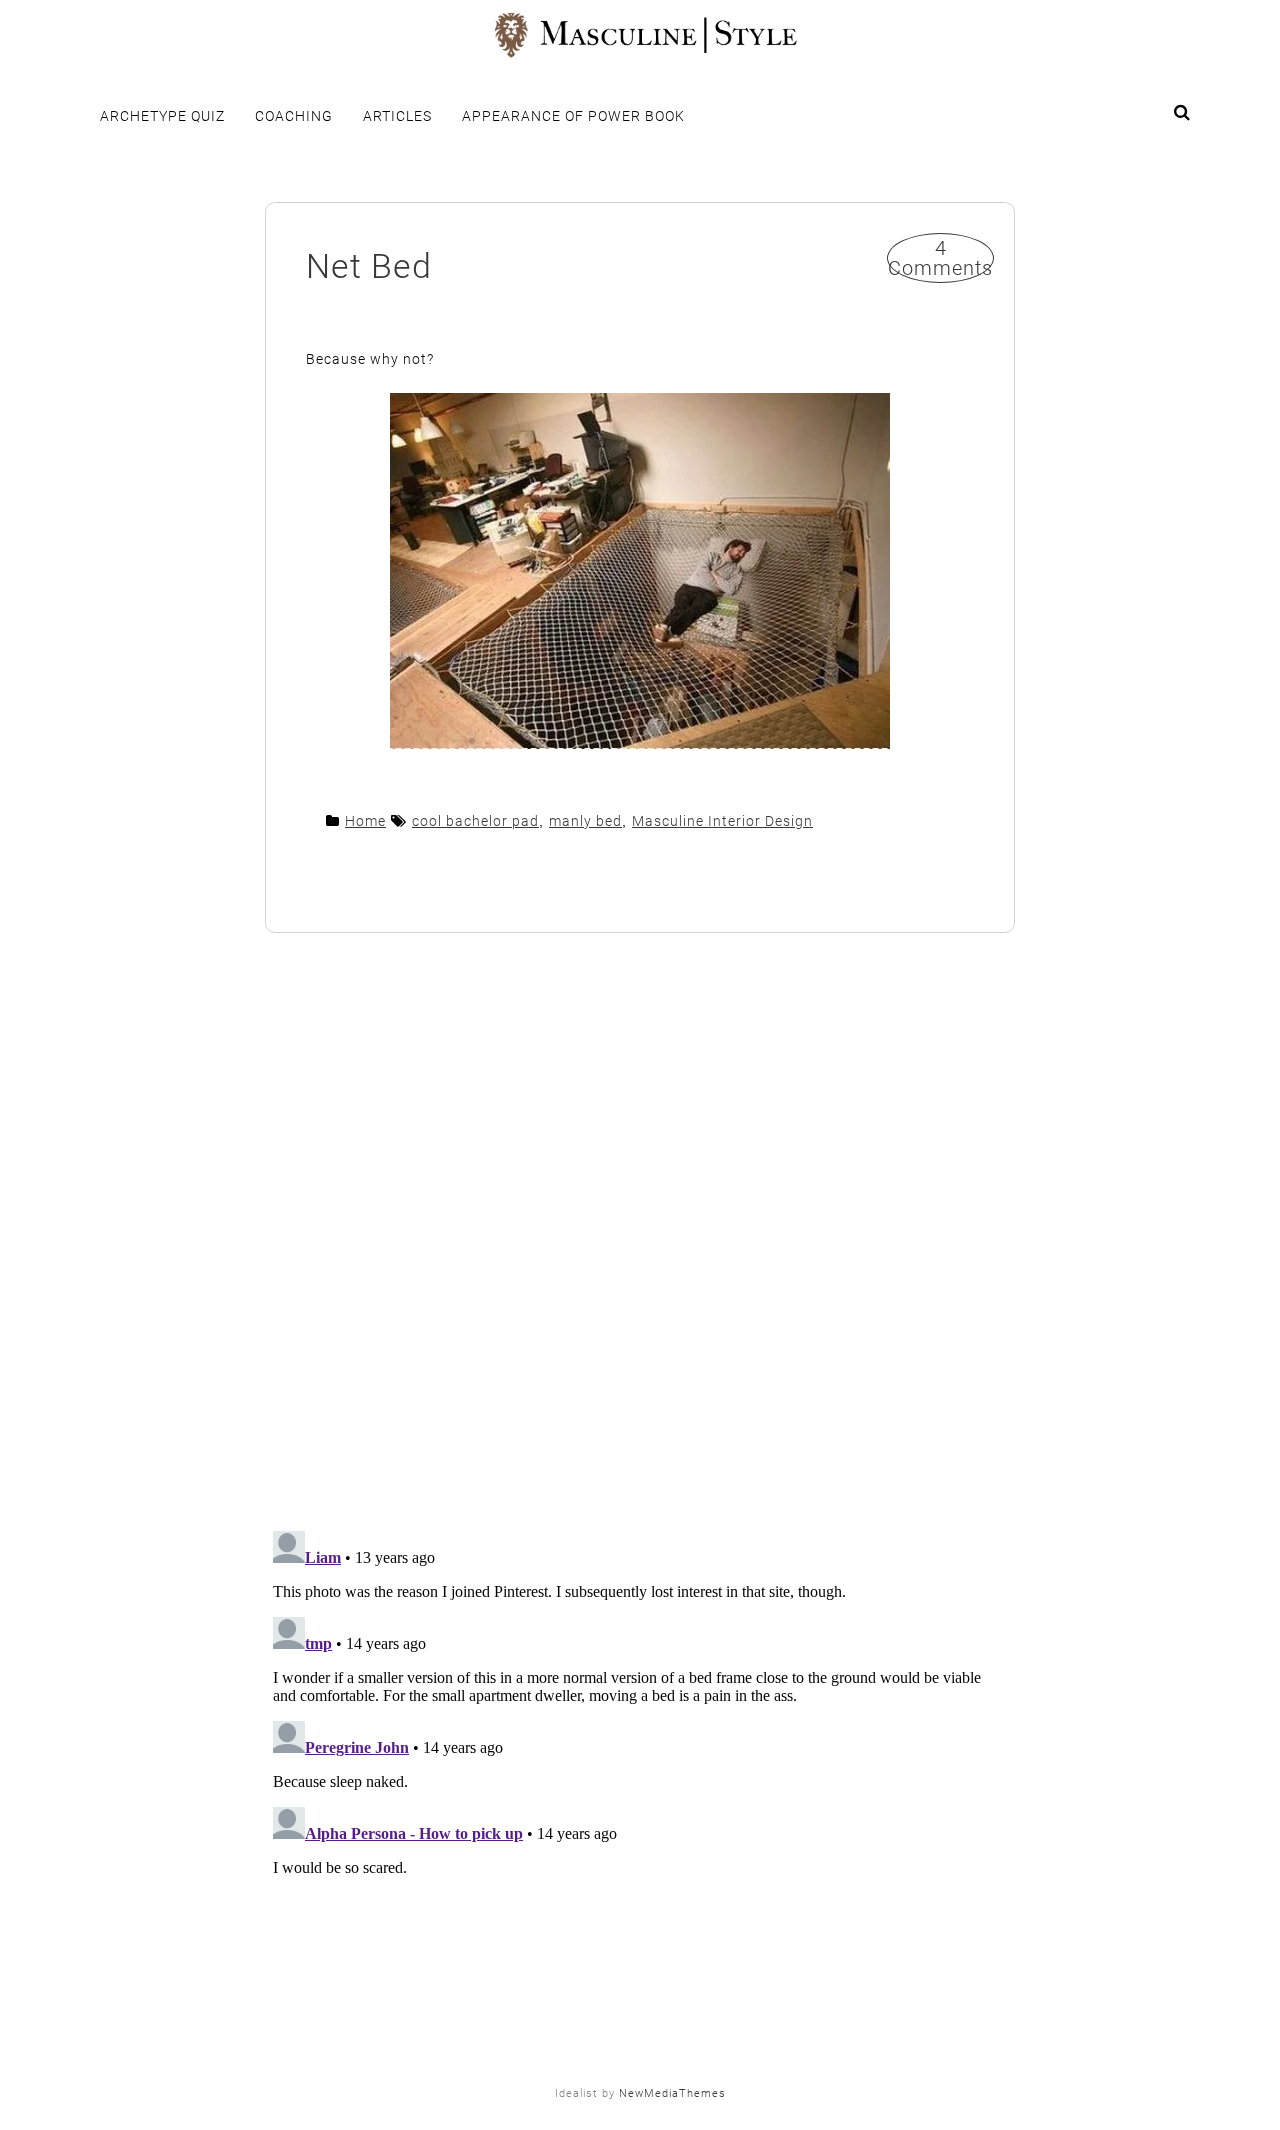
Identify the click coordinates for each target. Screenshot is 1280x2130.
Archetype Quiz (162, 116)
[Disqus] (640, 1234)
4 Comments (940, 258)
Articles (397, 116)
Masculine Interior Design (722, 821)
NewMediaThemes (672, 2093)
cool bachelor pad (475, 821)
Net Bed (369, 266)
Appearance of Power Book (573, 116)
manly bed (585, 821)
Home (365, 821)
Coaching (294, 116)
